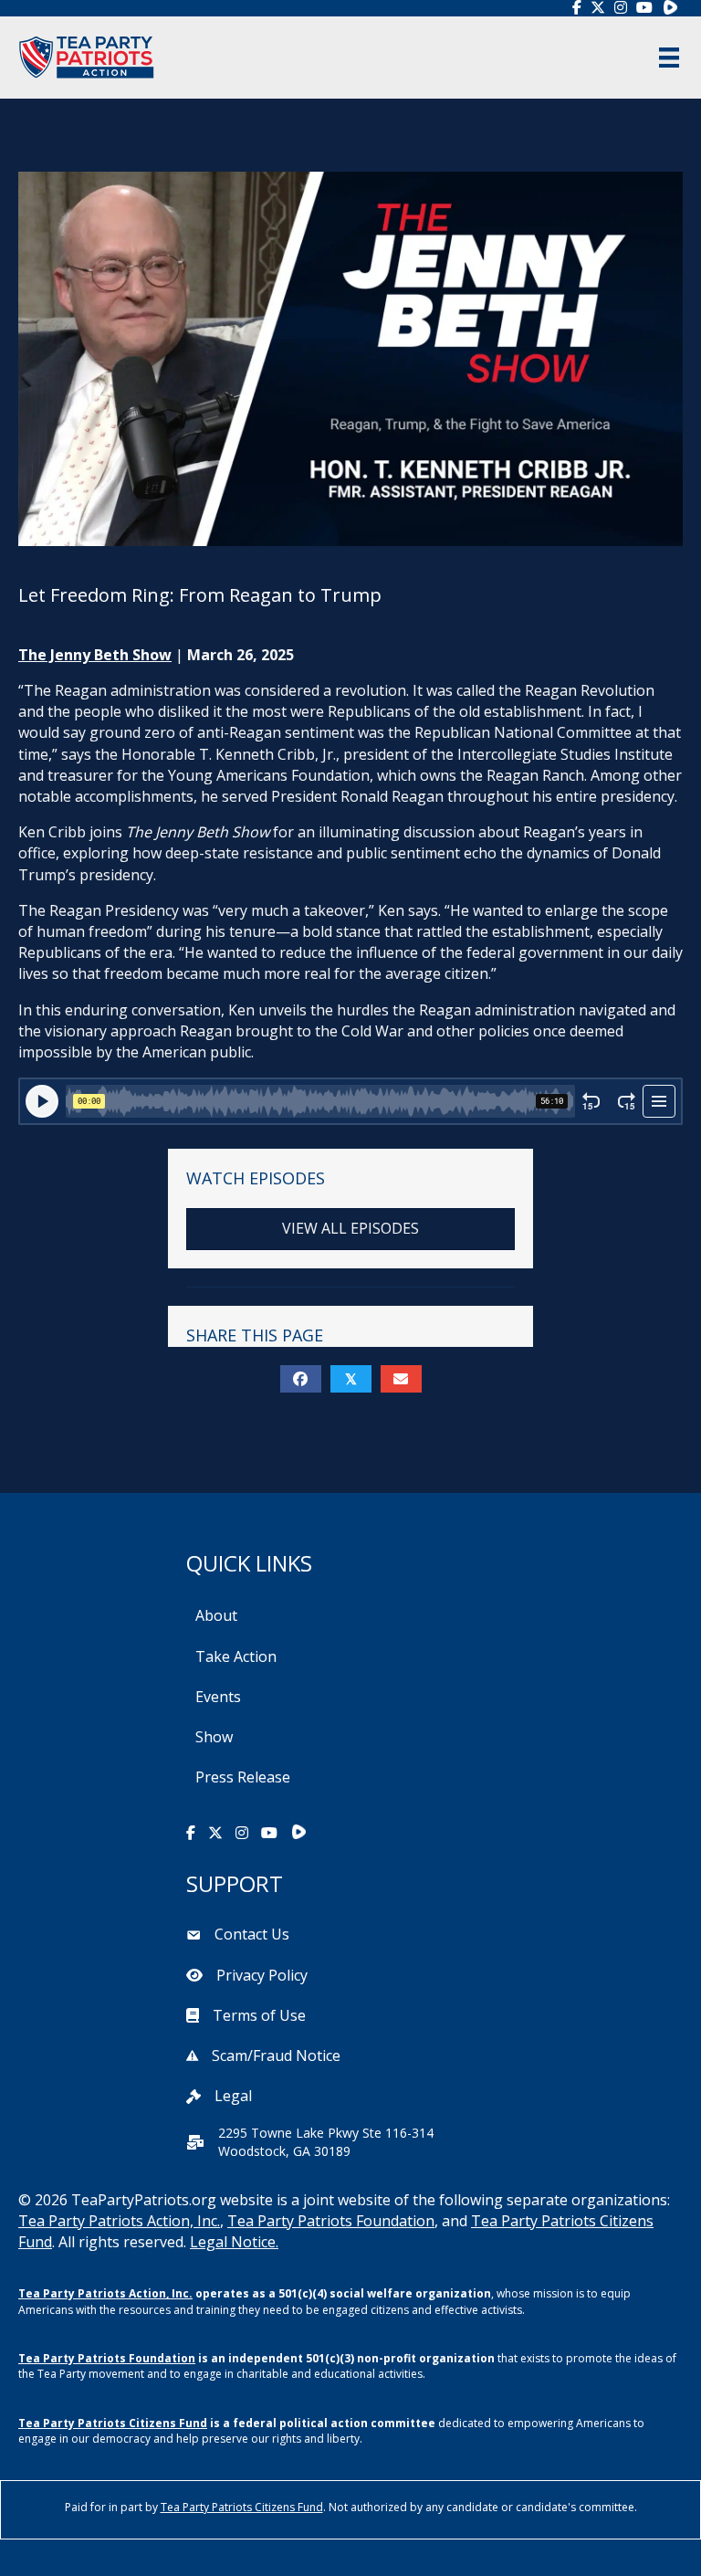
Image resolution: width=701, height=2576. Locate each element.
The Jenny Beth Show (95, 655)
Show (214, 1737)
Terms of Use (259, 2015)
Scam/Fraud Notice (276, 2056)
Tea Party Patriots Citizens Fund (113, 2423)
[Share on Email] (401, 1379)
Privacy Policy (262, 1975)
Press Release (243, 1777)
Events (218, 1697)
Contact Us (252, 1934)
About (216, 1615)
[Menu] (669, 58)
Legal (233, 2096)
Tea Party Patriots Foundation (331, 2221)
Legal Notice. (234, 2242)
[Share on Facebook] (301, 1379)
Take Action (236, 1656)
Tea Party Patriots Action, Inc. (119, 2221)
